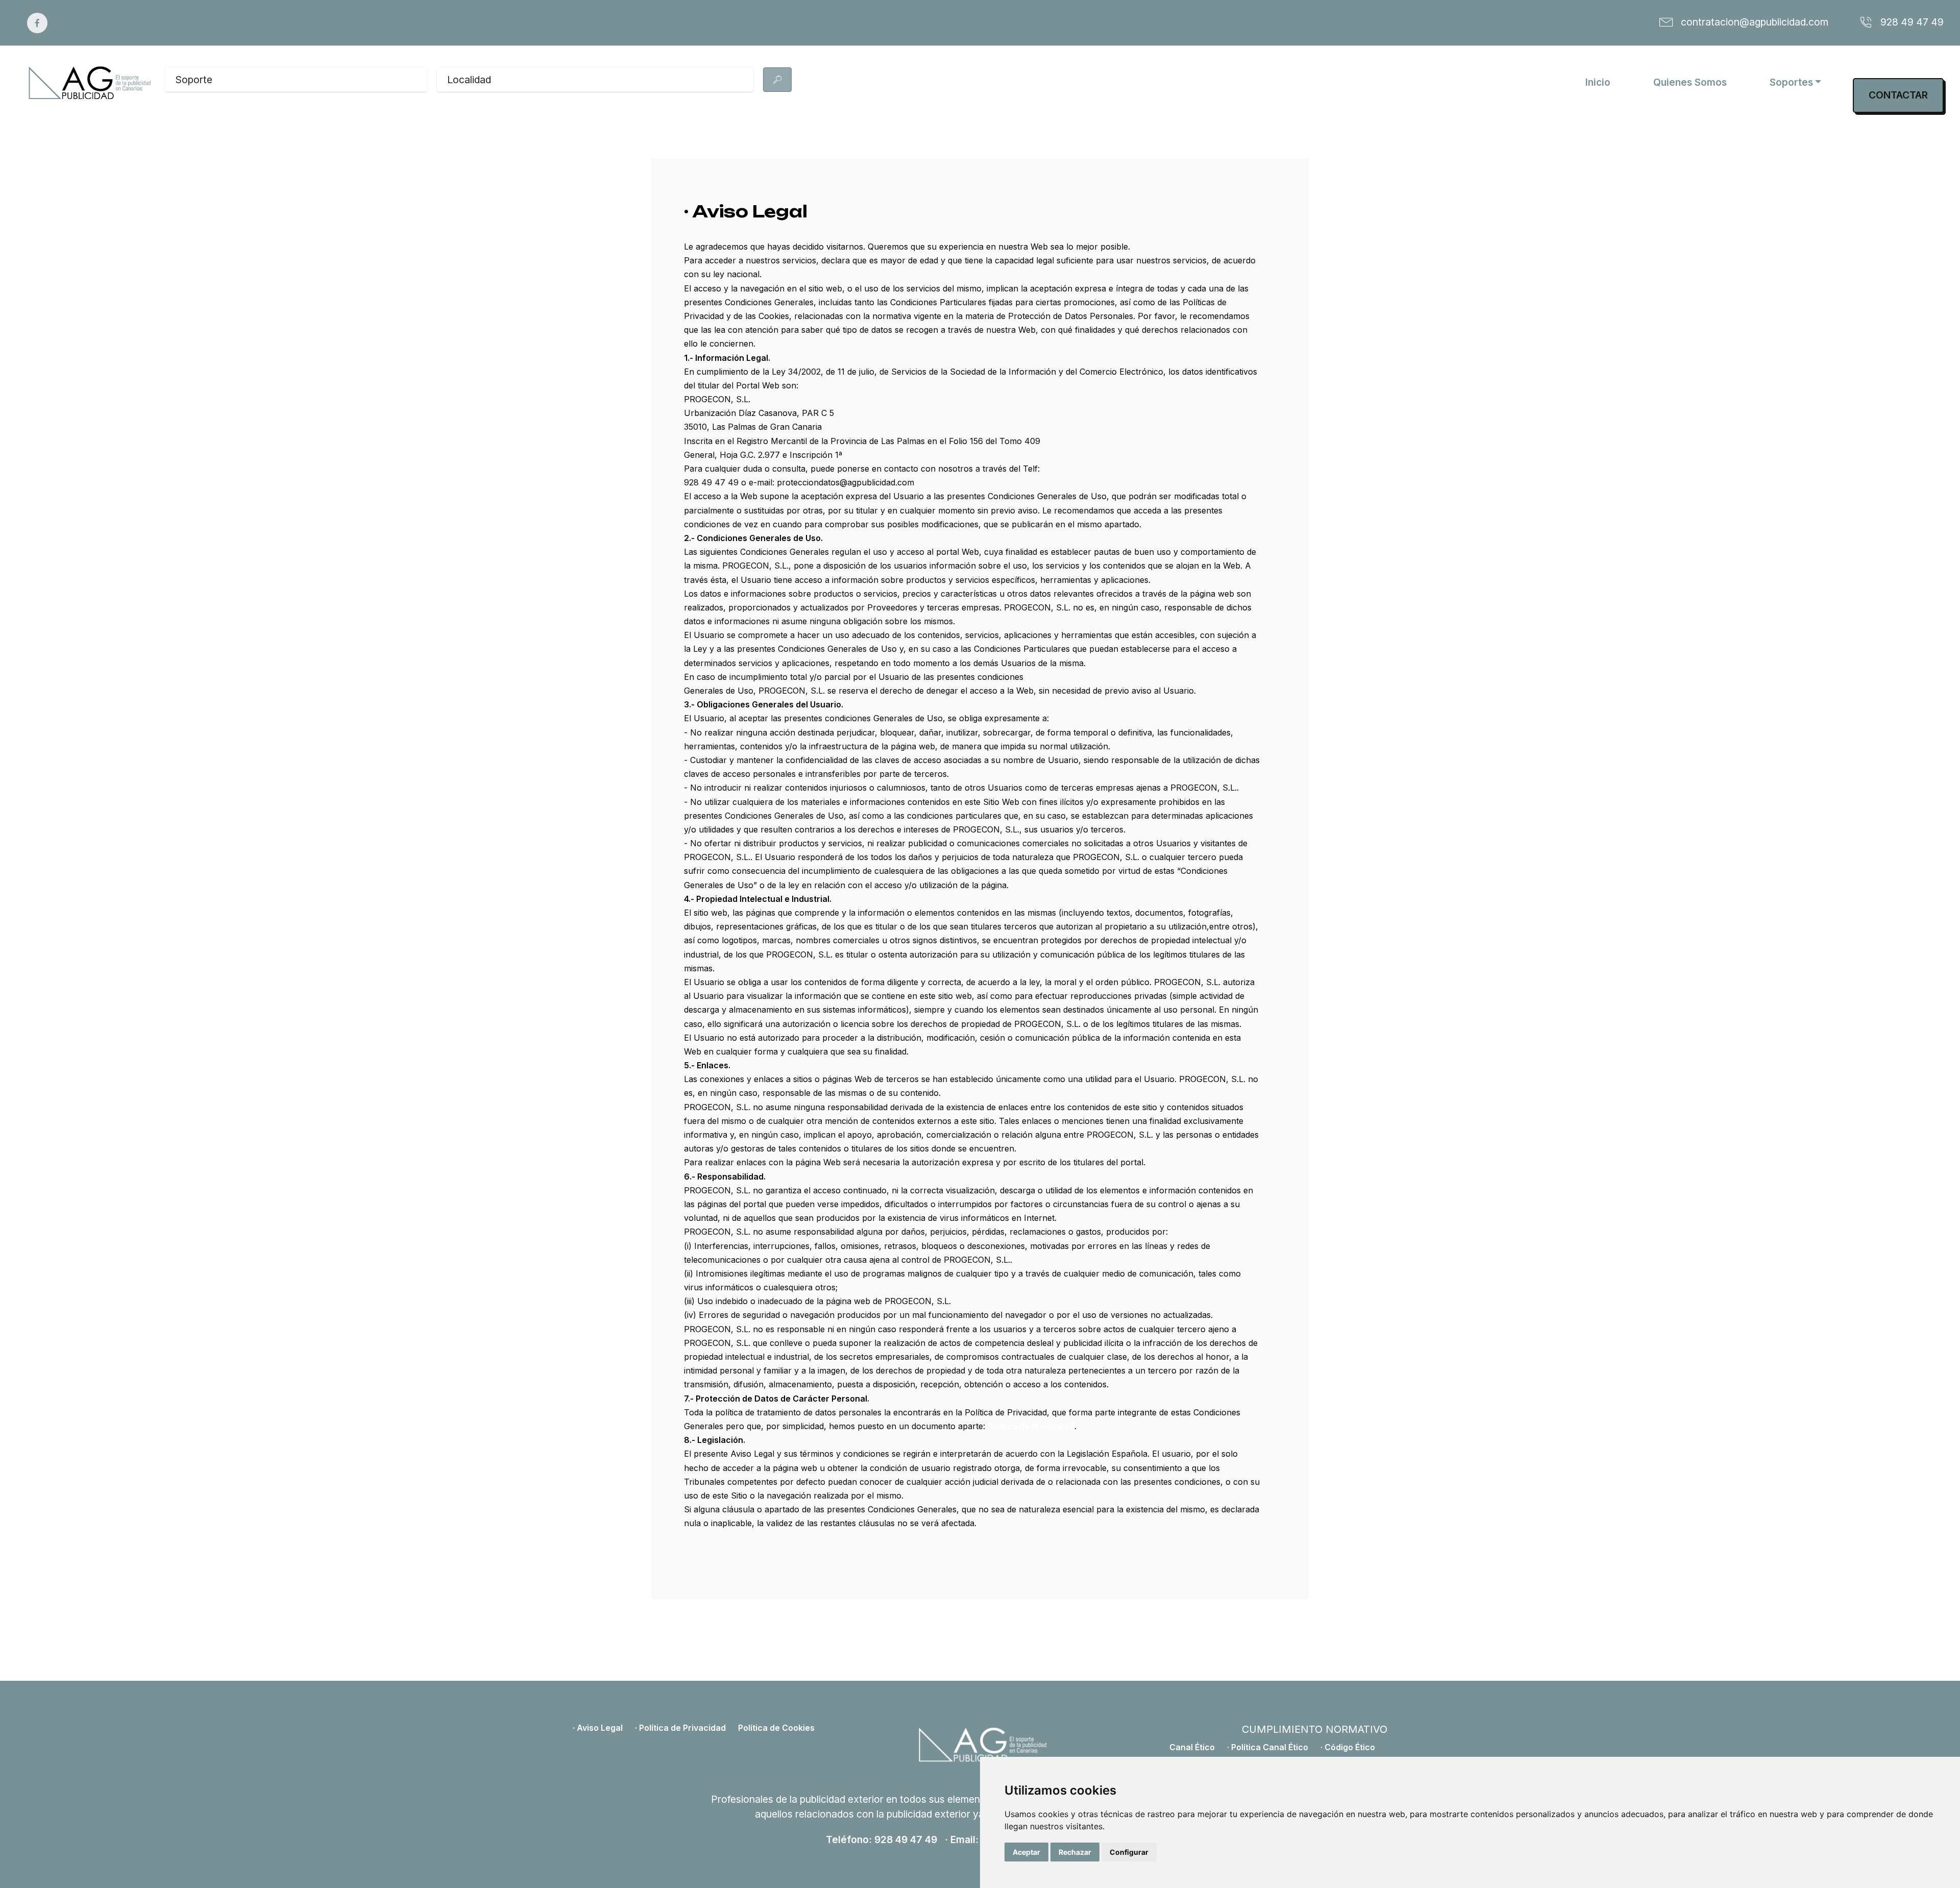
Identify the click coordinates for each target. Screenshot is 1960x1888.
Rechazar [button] (1075, 1852)
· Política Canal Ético (1268, 1747)
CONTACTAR (1898, 95)
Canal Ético (1192, 1747)
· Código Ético (1348, 1747)
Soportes (1791, 82)
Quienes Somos (1690, 82)
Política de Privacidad (1031, 1426)
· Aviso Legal (598, 1728)
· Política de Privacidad (680, 1728)
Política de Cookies (776, 1728)
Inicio (1598, 82)
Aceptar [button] (1026, 1852)
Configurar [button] (1129, 1852)
